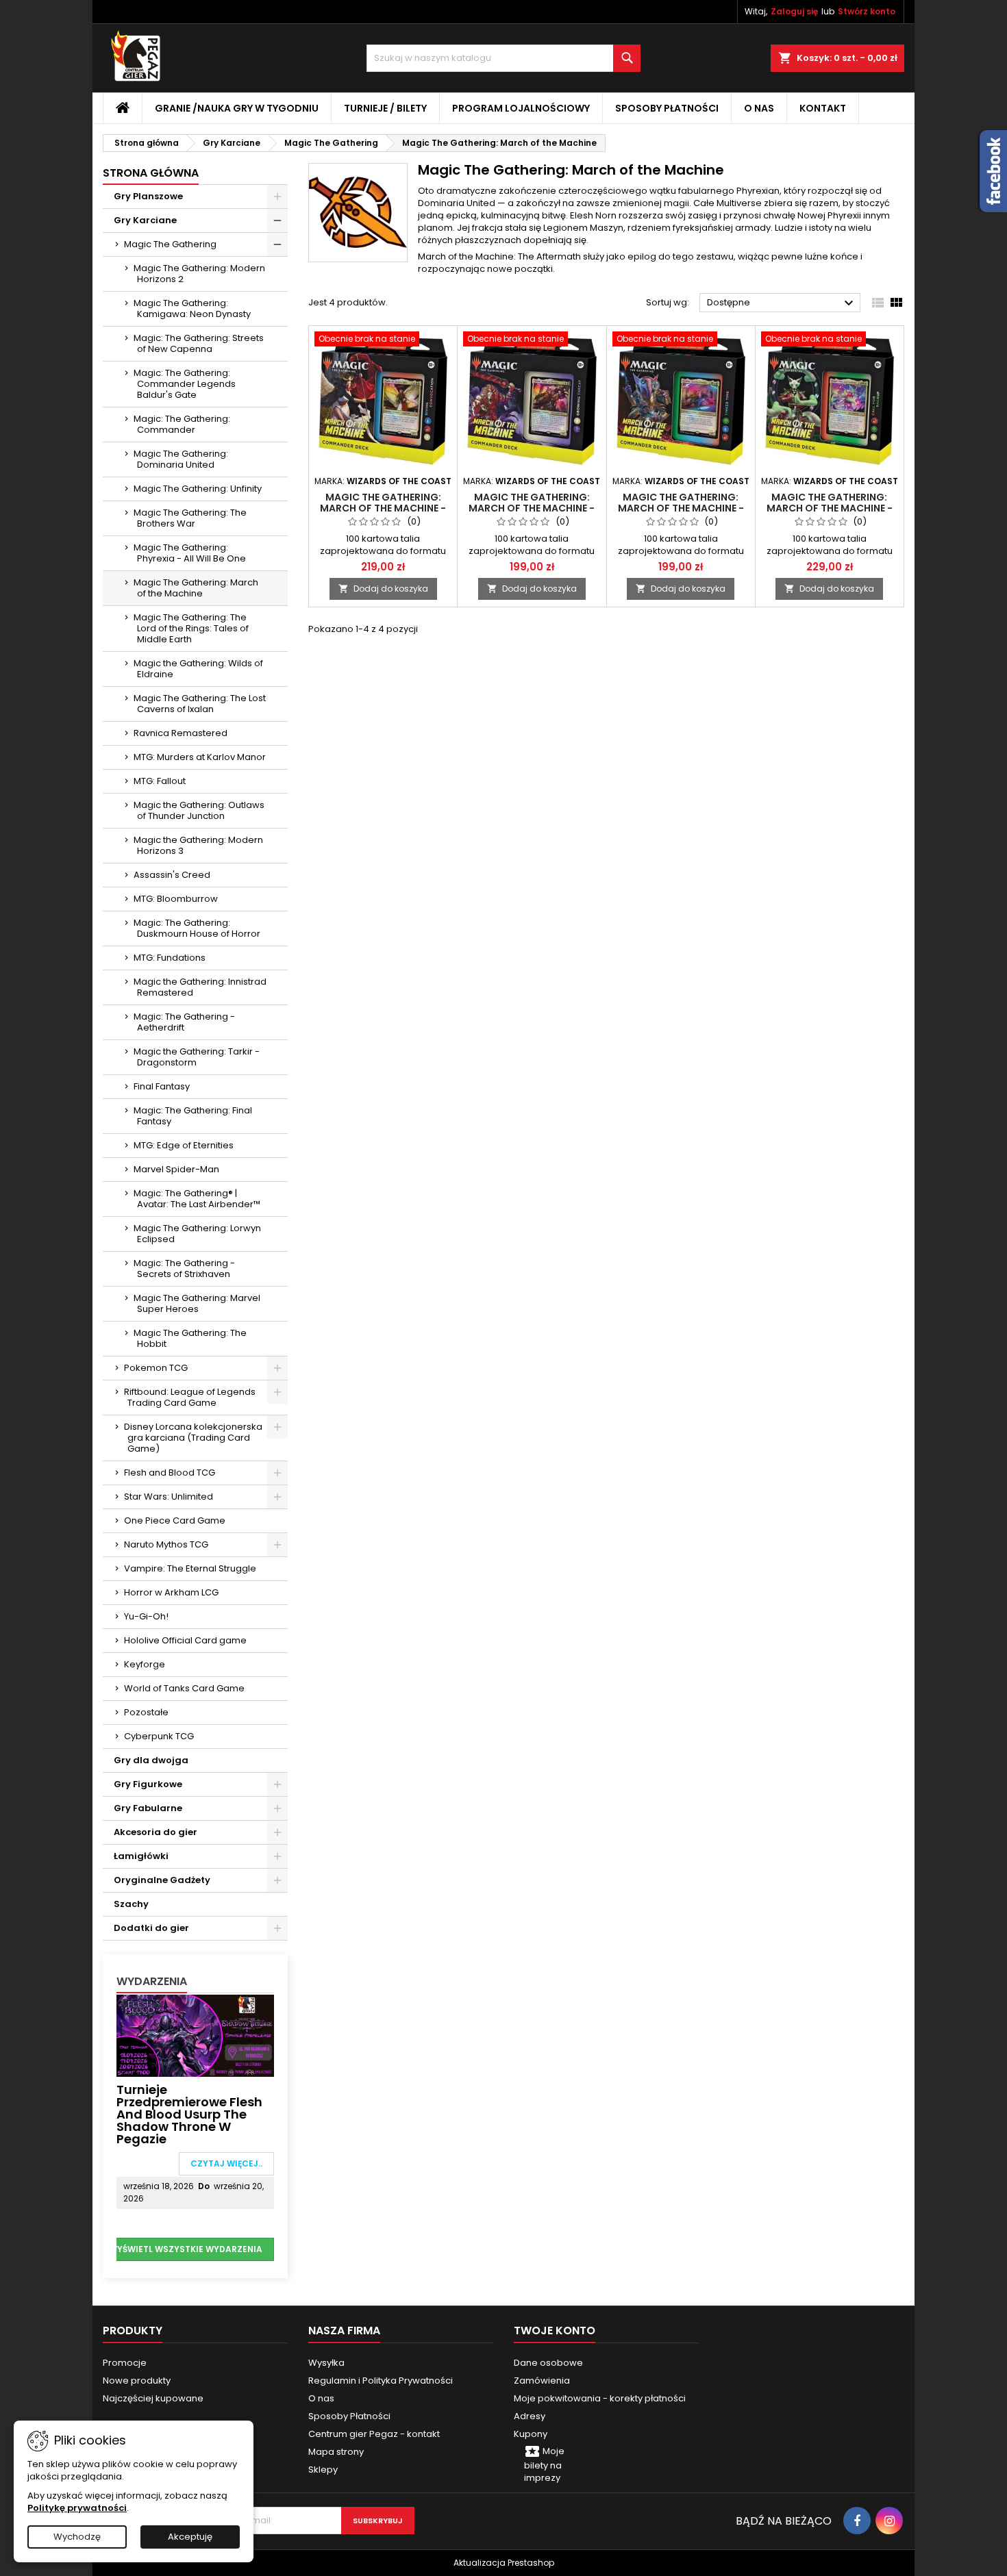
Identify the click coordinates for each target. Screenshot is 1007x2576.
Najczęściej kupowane (153, 2398)
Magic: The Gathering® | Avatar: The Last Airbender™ (197, 1199)
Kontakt (823, 108)
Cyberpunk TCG (159, 1736)
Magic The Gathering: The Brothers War (190, 518)
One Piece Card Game (175, 1520)
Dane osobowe (548, 2363)
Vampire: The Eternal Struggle (190, 1568)
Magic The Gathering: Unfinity (198, 489)
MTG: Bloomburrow (176, 899)
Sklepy (323, 2470)
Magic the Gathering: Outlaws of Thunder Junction (199, 810)
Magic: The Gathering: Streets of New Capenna (199, 343)
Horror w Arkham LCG (171, 1592)
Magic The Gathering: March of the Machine (196, 588)
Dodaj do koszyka (383, 589)
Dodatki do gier (151, 1928)
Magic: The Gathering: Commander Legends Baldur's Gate (185, 384)
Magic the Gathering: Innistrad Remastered (200, 987)
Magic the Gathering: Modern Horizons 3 (198, 845)
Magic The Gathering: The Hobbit (190, 1338)
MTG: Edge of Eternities (184, 1145)
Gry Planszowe (148, 196)
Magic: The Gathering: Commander (182, 424)
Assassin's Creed (172, 875)
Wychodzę (77, 2537)
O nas (759, 108)
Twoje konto (555, 2331)
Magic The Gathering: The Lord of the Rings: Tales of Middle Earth (191, 628)
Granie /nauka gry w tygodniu (237, 108)
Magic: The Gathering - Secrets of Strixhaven (184, 1268)
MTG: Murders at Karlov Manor (200, 757)
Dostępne (782, 303)
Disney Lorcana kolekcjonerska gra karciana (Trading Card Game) (193, 1438)
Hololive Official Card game (185, 1640)
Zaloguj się (794, 11)
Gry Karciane (145, 220)
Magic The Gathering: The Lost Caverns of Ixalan (200, 704)
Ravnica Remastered (181, 733)
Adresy (530, 2416)
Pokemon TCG (156, 1368)
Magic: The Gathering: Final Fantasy (193, 1116)
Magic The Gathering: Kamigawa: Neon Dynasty (192, 308)
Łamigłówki (141, 1856)
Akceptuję (190, 2537)
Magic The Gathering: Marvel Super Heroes (197, 1303)
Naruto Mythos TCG (166, 1544)
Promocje (125, 2363)
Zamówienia (542, 2381)
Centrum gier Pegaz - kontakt (374, 2434)
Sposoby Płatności (667, 108)
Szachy (131, 1904)
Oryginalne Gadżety (162, 1880)
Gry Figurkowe (148, 1784)
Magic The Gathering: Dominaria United (181, 459)
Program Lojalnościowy (521, 108)
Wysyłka (326, 2363)
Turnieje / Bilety (385, 108)
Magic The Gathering (170, 244)
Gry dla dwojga (151, 1760)
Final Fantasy (162, 1086)
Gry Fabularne (148, 1808)
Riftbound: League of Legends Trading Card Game (190, 1397)
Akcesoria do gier (156, 1832)
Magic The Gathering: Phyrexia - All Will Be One (190, 553)
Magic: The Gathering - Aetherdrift (184, 1022)
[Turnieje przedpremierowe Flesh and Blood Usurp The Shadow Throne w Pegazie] (195, 2035)
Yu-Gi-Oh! (146, 1616)
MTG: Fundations (170, 958)
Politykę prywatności (77, 2508)
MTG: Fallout (160, 781)
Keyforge (145, 1664)
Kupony (531, 2434)
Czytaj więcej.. (226, 2163)
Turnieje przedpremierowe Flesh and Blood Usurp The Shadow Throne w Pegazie (189, 2114)
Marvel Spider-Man (176, 1169)
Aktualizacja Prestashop (504, 2563)
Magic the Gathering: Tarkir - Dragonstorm (197, 1057)
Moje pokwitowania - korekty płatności (600, 2398)
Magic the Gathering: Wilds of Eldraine (198, 669)
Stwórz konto (867, 11)
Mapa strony (336, 2452)
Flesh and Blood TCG (170, 1473)
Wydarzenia (152, 1981)
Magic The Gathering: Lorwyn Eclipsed (197, 1234)
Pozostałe (146, 1712)
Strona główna (151, 173)
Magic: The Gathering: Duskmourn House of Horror (197, 928)
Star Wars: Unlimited (169, 1497)
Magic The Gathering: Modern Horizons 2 (199, 274)
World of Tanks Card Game (184, 1688)
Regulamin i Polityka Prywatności (381, 2381)
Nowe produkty (137, 2381)
